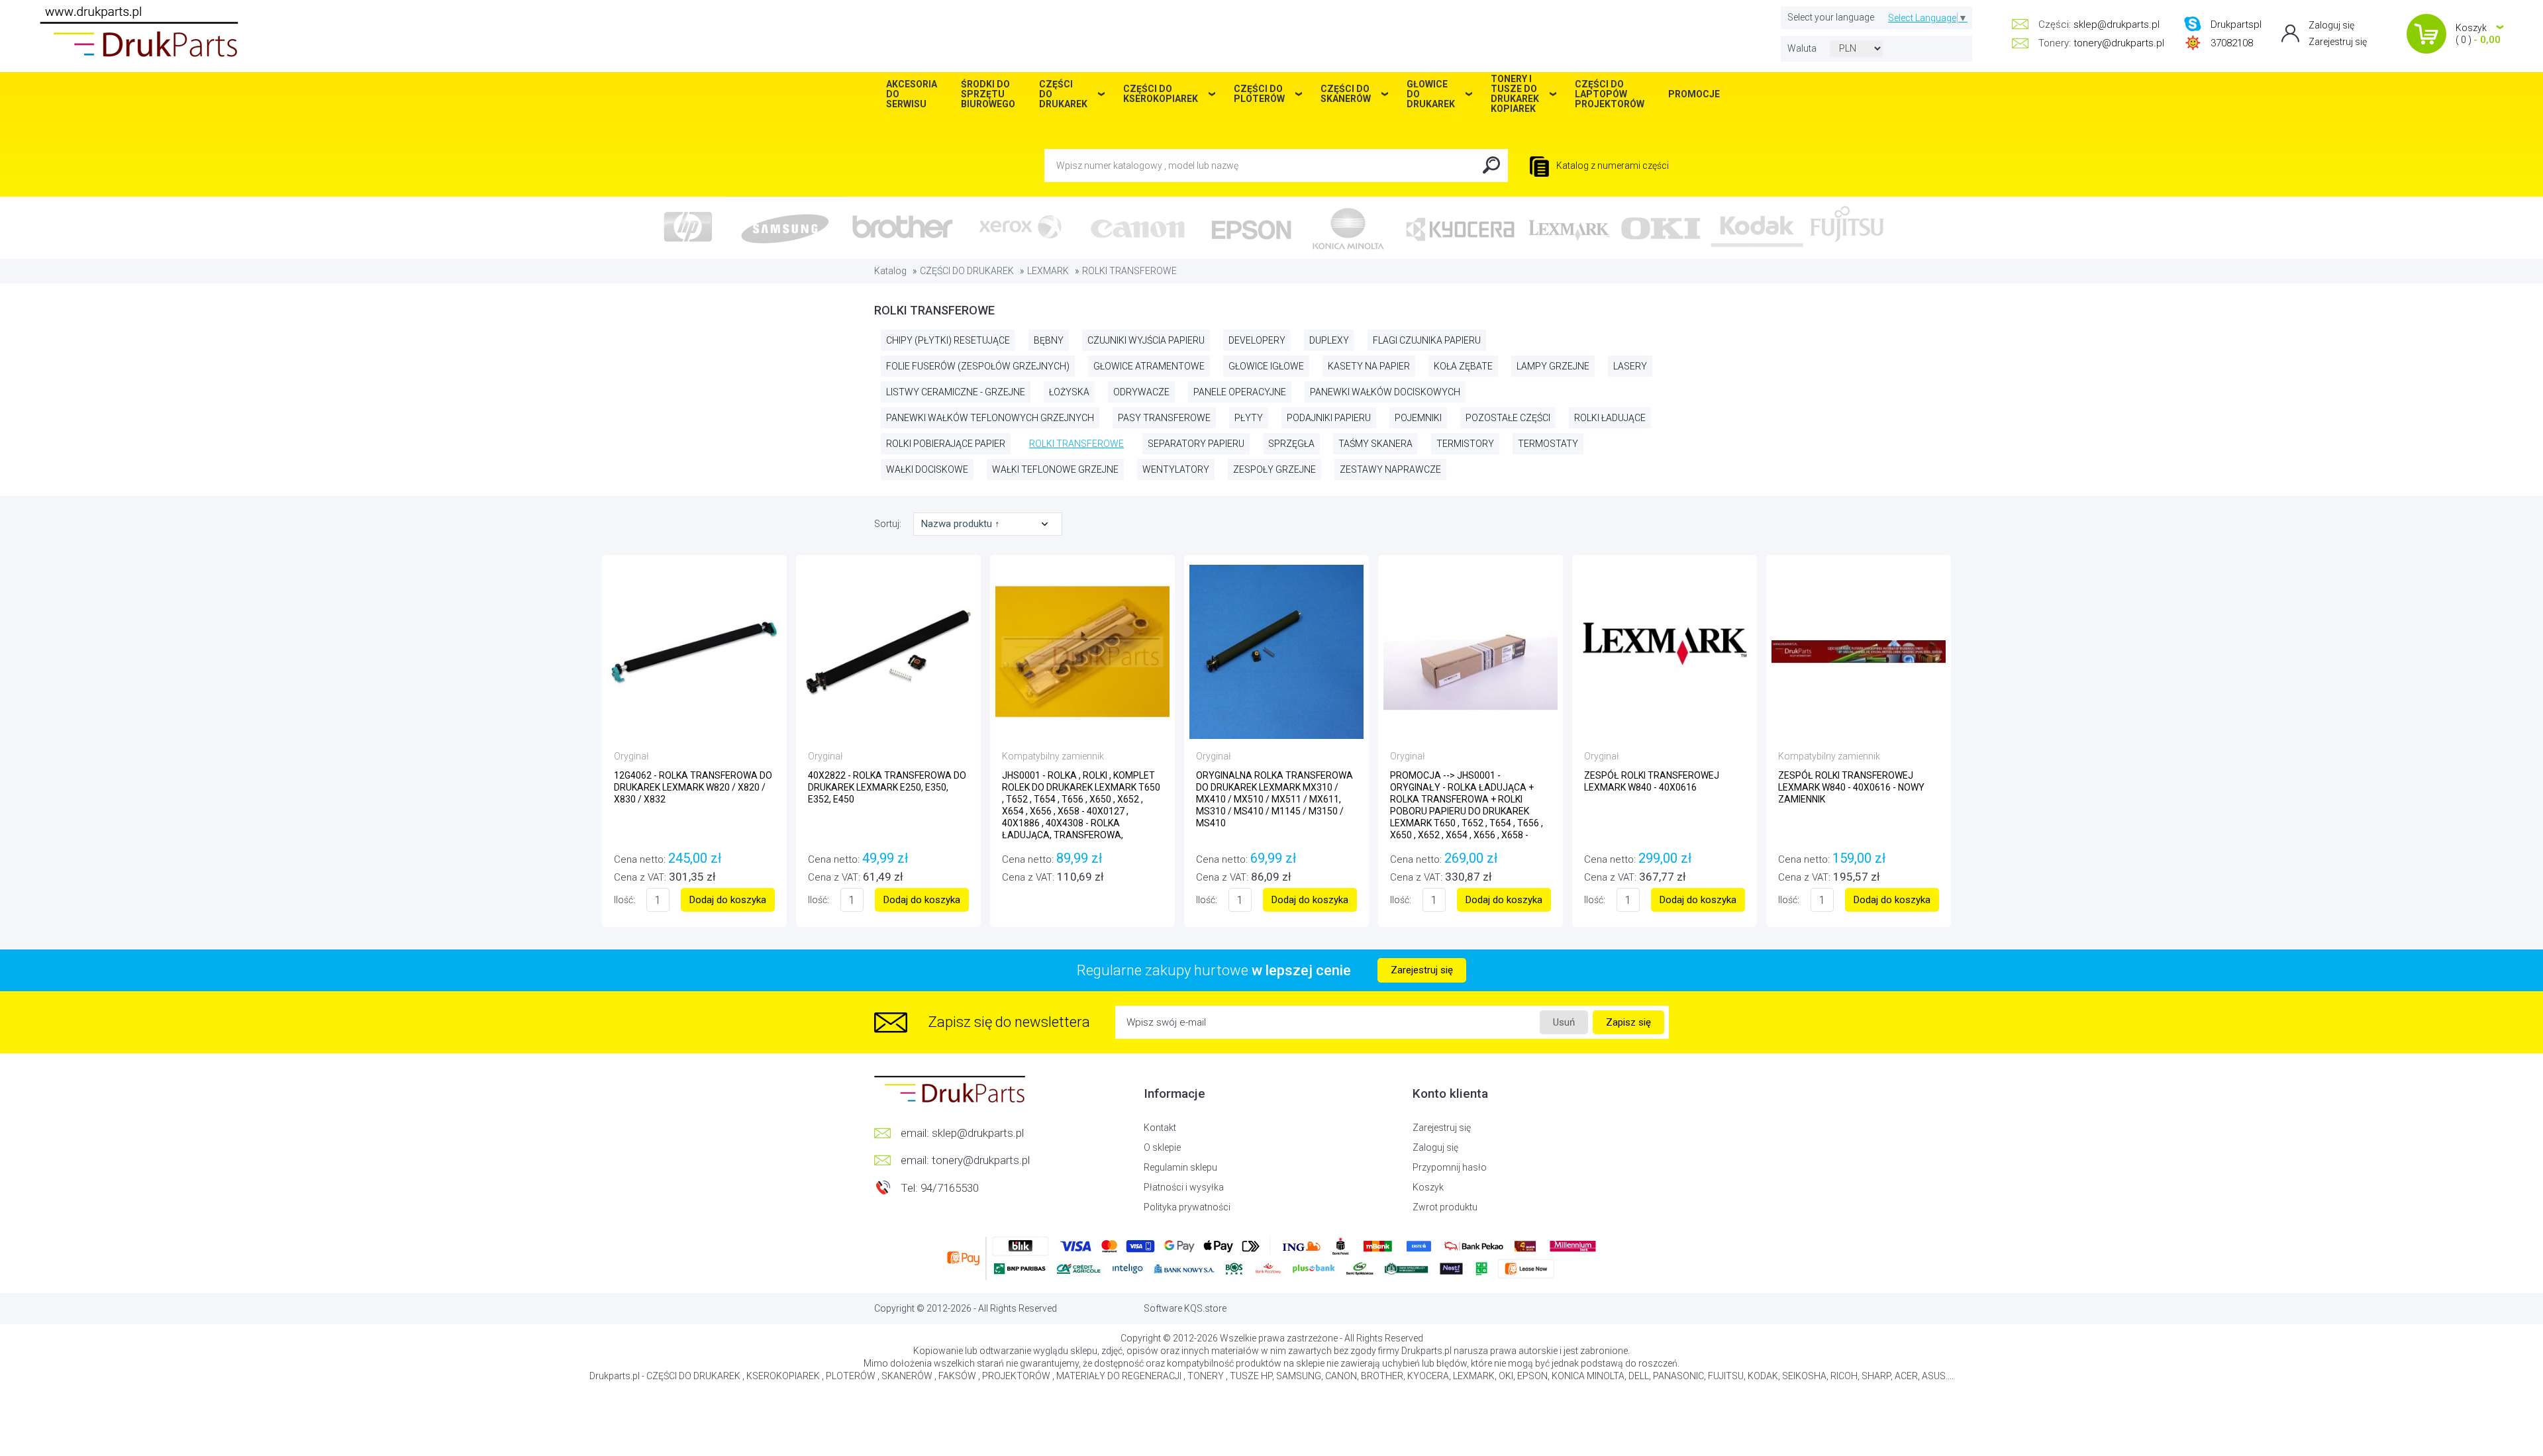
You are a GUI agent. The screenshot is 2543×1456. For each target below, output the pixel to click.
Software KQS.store (1185, 1308)
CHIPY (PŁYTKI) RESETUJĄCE (948, 340)
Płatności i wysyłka (1184, 1187)
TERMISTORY (1465, 444)
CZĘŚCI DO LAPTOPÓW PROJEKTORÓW (1610, 94)
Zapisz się (1628, 1022)
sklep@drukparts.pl (2117, 24)
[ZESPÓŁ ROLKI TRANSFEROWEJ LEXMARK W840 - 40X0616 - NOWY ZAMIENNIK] (1859, 651)
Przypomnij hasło (1450, 1167)
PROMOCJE (1694, 94)
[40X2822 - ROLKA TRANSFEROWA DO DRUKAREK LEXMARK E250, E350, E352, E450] (888, 651)
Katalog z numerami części (1612, 166)
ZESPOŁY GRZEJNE (1274, 469)
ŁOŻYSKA (1069, 392)
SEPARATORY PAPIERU (1196, 444)
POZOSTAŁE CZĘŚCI (1508, 418)
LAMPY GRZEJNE (1553, 366)
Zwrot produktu (1445, 1207)
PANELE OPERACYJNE (1240, 392)
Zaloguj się (2331, 25)
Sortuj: (889, 524)
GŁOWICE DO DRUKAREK (1431, 94)
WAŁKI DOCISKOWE (927, 469)
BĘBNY (1049, 340)
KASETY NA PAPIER (1369, 366)
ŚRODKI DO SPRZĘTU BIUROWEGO (988, 94)
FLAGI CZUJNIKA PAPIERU (1427, 340)
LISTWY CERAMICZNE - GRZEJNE (956, 392)
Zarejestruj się (2338, 42)
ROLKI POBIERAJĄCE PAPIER (946, 444)
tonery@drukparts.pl (2119, 43)
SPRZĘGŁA (1291, 444)
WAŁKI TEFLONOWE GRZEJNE (1055, 469)
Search (1491, 166)
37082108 (2232, 43)
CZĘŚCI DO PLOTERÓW (1259, 94)
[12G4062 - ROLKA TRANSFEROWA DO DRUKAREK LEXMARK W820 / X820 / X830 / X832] (694, 651)
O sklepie (1162, 1147)
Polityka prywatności (1187, 1207)
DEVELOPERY (1257, 340)
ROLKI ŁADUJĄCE (1610, 418)
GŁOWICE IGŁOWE (1266, 366)
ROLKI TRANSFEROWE (1129, 271)
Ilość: (624, 900)
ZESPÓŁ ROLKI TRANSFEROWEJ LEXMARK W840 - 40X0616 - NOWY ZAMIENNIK (1851, 787)
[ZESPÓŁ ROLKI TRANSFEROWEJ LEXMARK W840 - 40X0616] (1665, 651)
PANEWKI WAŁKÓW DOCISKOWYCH (1385, 392)
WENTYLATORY (1176, 469)
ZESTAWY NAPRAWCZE (1390, 469)
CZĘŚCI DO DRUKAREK (967, 271)
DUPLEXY (1329, 340)
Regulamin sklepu (1180, 1167)
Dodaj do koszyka (728, 900)
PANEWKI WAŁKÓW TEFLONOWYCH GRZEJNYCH (990, 418)
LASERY (1630, 366)
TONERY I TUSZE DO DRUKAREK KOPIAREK (1515, 94)
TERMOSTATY (1548, 444)
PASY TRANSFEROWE (1164, 418)
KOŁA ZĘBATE (1463, 366)
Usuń (1564, 1022)
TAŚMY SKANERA (1375, 444)
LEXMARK (1048, 271)
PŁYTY (1249, 418)
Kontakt (1160, 1128)
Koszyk (1428, 1187)
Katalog (890, 271)
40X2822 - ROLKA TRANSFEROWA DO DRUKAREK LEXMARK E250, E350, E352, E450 (887, 787)
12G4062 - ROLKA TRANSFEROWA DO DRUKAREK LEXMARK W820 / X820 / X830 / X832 (693, 787)
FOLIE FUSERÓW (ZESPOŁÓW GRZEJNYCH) (978, 366)
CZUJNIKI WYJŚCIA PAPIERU (1146, 340)
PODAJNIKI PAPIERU (1329, 418)
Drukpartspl (2236, 24)
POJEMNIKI (1418, 418)
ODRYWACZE (1141, 392)
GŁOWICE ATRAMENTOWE (1149, 366)
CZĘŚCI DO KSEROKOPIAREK (1161, 94)
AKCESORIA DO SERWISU (912, 94)
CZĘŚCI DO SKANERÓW (1346, 94)
